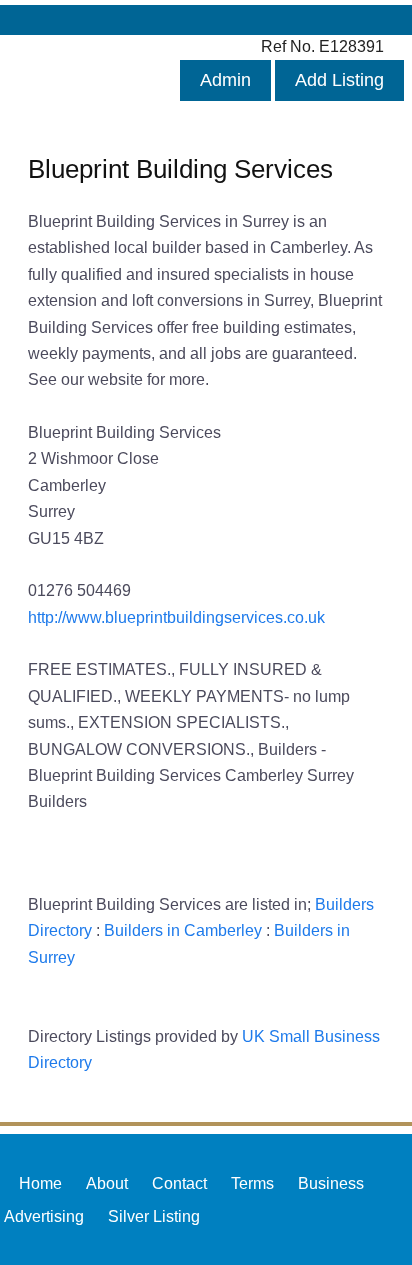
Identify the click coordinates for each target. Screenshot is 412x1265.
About (107, 1183)
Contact (179, 1183)
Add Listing (339, 80)
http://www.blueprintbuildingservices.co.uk (176, 617)
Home (40, 1183)
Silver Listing (154, 1216)
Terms (252, 1183)
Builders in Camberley (183, 930)
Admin (225, 80)
